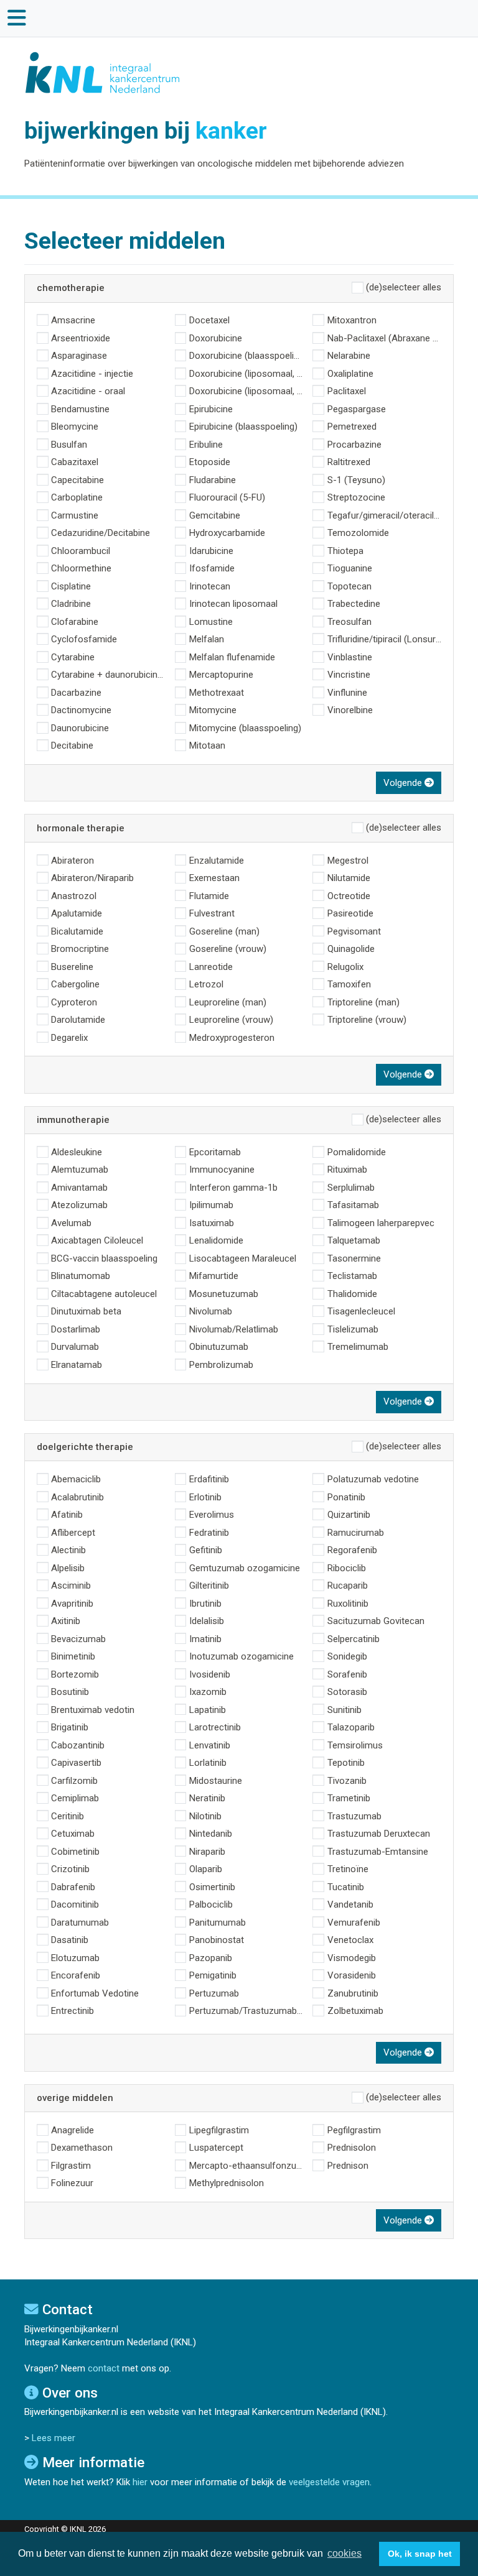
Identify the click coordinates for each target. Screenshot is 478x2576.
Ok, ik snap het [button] (420, 2554)
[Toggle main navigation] (17, 18)
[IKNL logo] (103, 72)
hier (140, 2482)
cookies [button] (344, 2553)
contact (104, 2368)
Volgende (404, 783)
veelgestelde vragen (329, 2482)
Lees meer (54, 2438)
